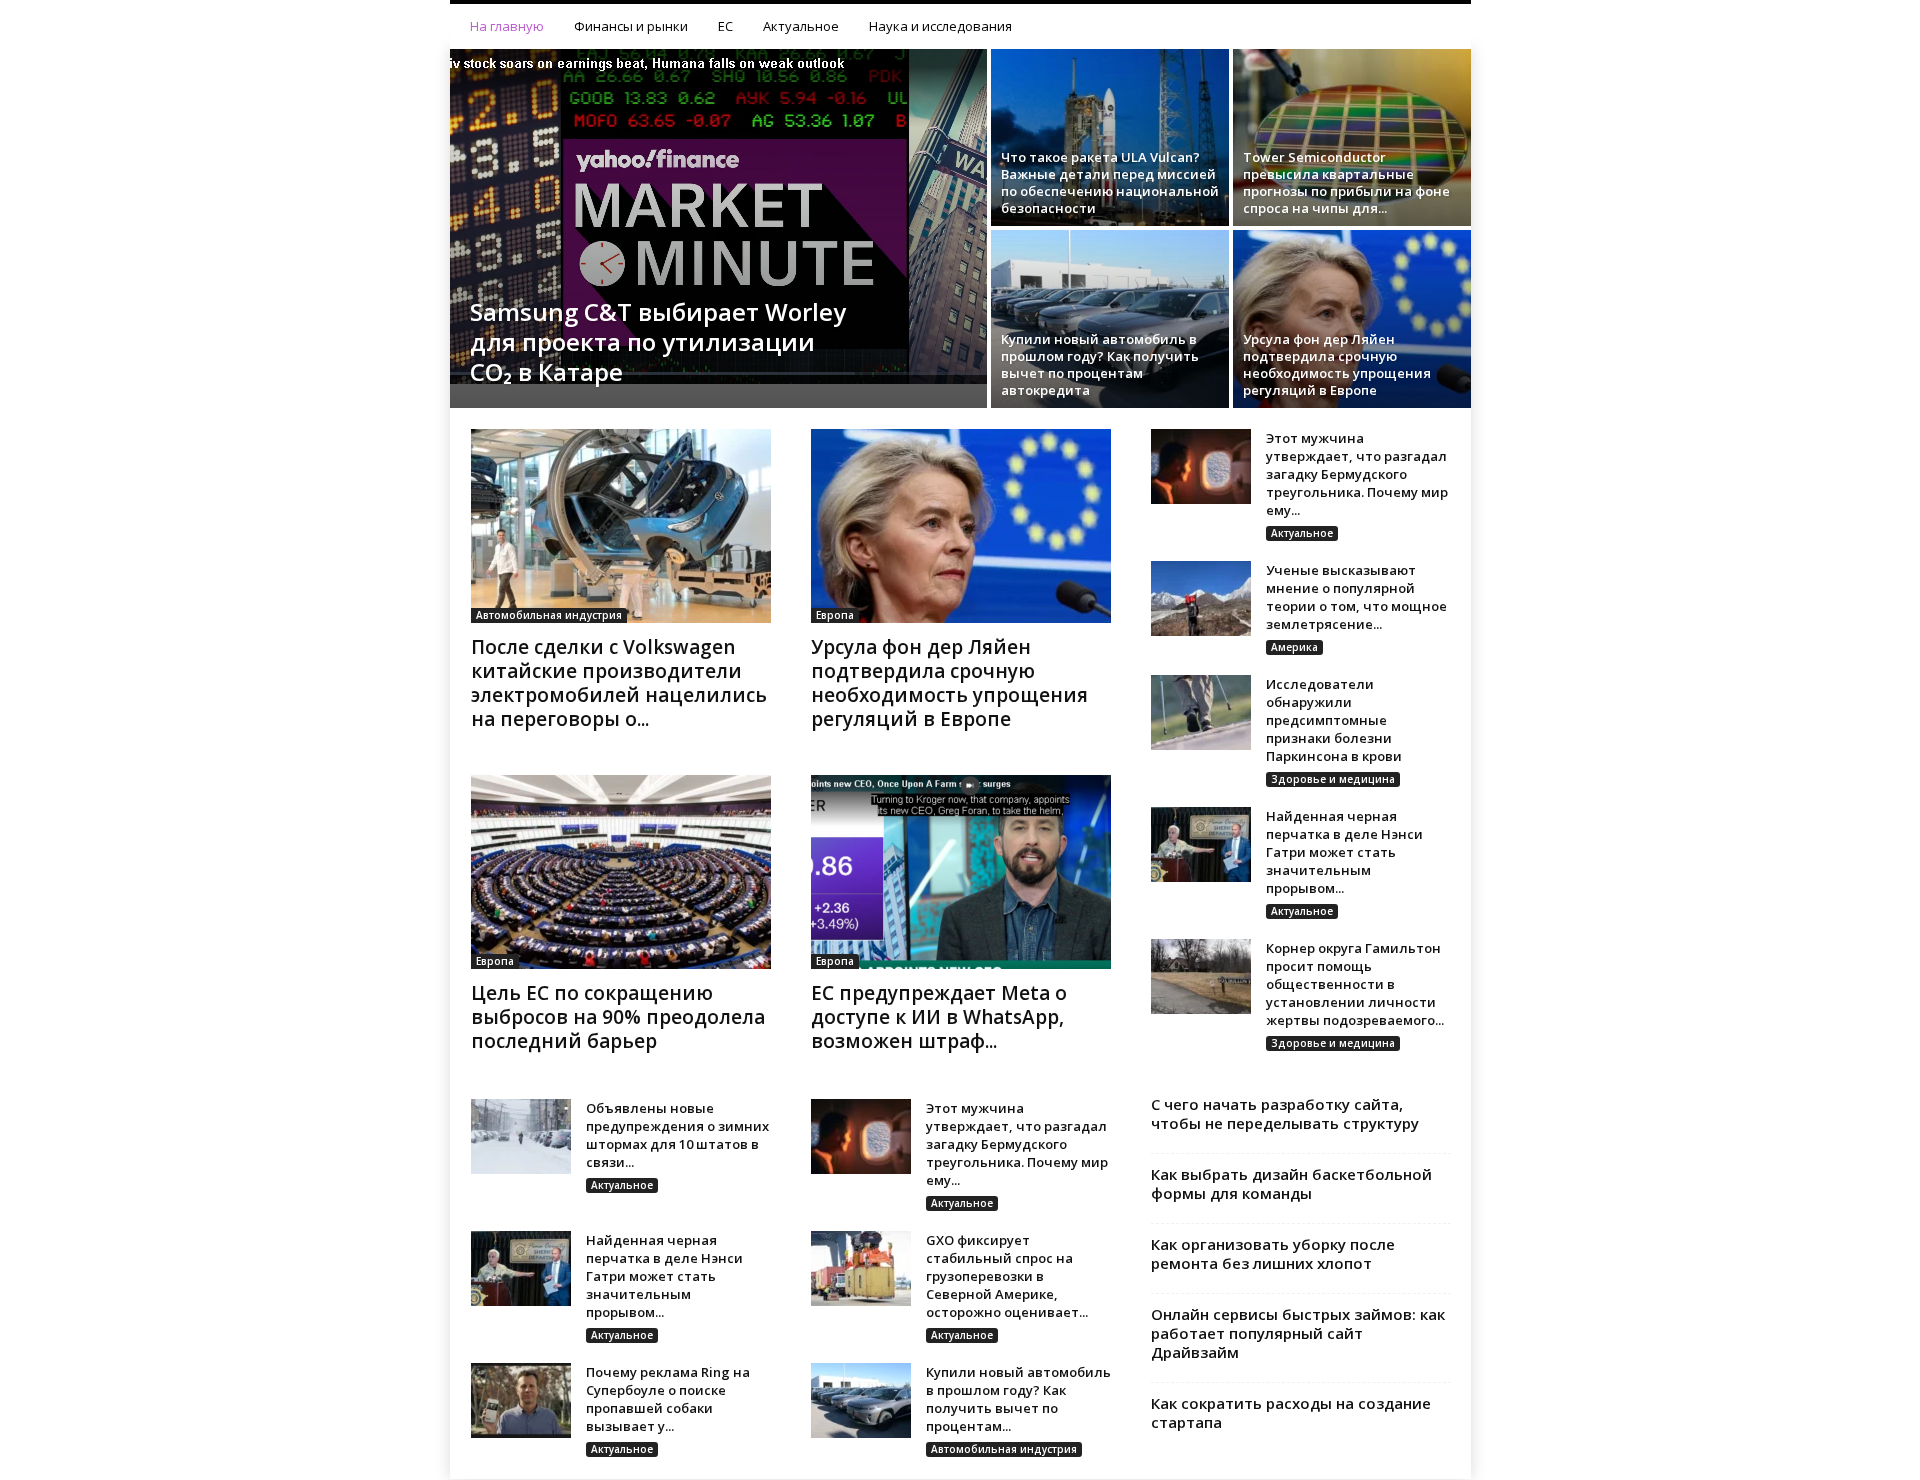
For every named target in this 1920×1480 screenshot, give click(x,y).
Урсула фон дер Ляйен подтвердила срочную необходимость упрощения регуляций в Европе (1337, 364)
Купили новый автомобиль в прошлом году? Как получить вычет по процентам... (1018, 1399)
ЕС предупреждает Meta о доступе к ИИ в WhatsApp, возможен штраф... (939, 1017)
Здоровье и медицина (1333, 779)
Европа (835, 615)
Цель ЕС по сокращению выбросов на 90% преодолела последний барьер (618, 1017)
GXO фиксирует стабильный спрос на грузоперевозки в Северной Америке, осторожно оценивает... (1007, 1276)
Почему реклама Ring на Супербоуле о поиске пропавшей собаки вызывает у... (668, 1399)
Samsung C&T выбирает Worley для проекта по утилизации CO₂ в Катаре (658, 341)
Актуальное (801, 26)
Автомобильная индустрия (549, 615)
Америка (1294, 647)
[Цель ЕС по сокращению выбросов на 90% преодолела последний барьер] (621, 872)
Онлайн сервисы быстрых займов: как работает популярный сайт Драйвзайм (1298, 1333)
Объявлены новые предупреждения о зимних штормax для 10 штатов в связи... (677, 1135)
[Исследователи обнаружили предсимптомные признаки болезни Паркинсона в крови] (1201, 712)
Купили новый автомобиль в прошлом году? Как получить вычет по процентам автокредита (1100, 364)
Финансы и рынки (631, 26)
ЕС (725, 26)
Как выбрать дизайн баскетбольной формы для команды (1291, 1183)
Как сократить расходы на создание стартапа (1291, 1412)
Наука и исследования (940, 26)
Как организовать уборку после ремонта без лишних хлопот (1273, 1253)
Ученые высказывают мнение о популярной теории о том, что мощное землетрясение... (1356, 597)
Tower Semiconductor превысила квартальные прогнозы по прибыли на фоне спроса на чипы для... (1346, 182)
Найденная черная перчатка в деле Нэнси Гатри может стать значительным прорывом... (1344, 852)
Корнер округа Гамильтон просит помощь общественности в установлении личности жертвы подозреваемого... (1355, 984)
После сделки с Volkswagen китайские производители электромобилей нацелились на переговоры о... (619, 683)
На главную (507, 26)
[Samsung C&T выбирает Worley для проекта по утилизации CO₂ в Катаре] (718, 216)
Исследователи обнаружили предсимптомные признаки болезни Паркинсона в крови (1334, 720)
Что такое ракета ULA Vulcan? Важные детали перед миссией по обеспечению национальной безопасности (1110, 182)
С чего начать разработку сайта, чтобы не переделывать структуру (1285, 1113)
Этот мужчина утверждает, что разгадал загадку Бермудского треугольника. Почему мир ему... (1357, 474)
